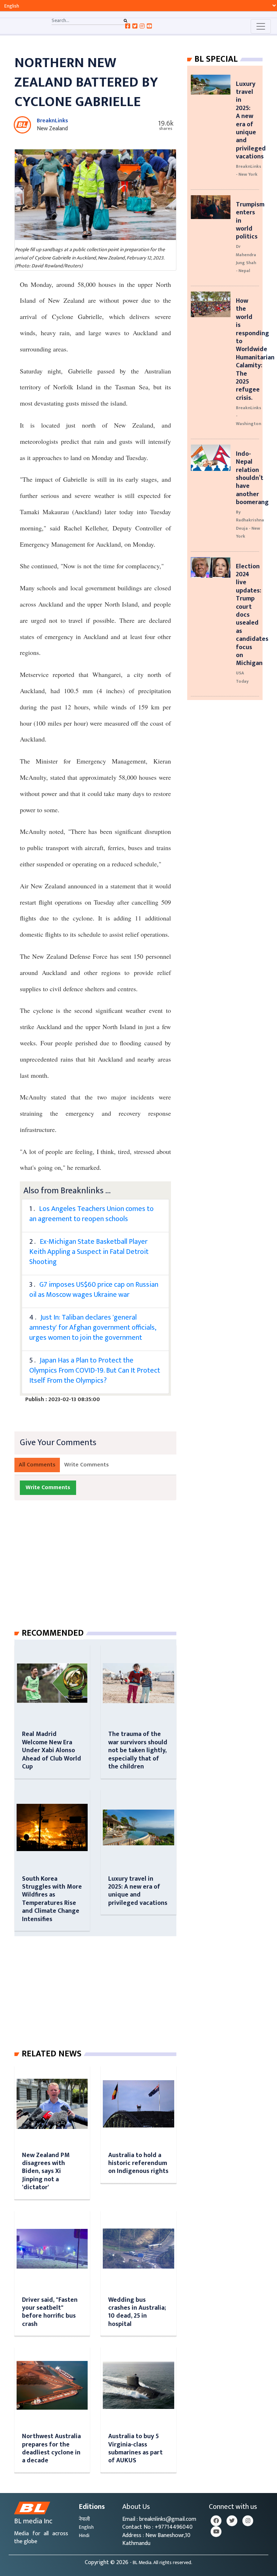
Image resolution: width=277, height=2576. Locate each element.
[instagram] (248, 2521)
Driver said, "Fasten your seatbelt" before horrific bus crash (50, 2312)
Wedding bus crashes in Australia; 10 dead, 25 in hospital (137, 2312)
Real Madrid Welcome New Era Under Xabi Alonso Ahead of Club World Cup (52, 1750)
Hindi (84, 2535)
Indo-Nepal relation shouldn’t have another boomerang (252, 478)
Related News (52, 2054)
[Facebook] (216, 2521)
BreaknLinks (52, 121)
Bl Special (216, 59)
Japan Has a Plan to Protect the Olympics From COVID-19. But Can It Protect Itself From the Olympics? (95, 1370)
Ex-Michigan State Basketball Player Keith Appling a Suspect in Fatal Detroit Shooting (89, 1252)
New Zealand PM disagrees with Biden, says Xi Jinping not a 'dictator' (46, 2171)
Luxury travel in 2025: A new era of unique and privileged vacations (138, 1891)
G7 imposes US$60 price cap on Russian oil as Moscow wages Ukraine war (94, 1290)
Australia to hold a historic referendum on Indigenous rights (138, 2163)
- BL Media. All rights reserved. (161, 2563)
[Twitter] (232, 2521)
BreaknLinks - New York (249, 170)
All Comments (37, 1465)
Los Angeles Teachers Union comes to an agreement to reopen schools (91, 1214)
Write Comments (87, 1465)
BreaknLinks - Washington (249, 416)
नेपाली (84, 2519)
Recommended (53, 1633)
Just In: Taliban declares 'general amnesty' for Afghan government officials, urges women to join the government (93, 1328)
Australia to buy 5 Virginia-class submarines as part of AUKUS (135, 2448)
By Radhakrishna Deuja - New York (250, 524)
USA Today (242, 677)
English (86, 2527)
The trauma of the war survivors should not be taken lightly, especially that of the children (138, 1750)
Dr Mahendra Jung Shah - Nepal (246, 259)
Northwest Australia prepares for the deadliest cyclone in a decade (51, 2448)
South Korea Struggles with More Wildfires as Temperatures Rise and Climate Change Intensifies (52, 1899)
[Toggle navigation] (261, 26)
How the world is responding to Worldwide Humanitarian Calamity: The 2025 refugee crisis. (255, 349)
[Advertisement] (101, 1571)
